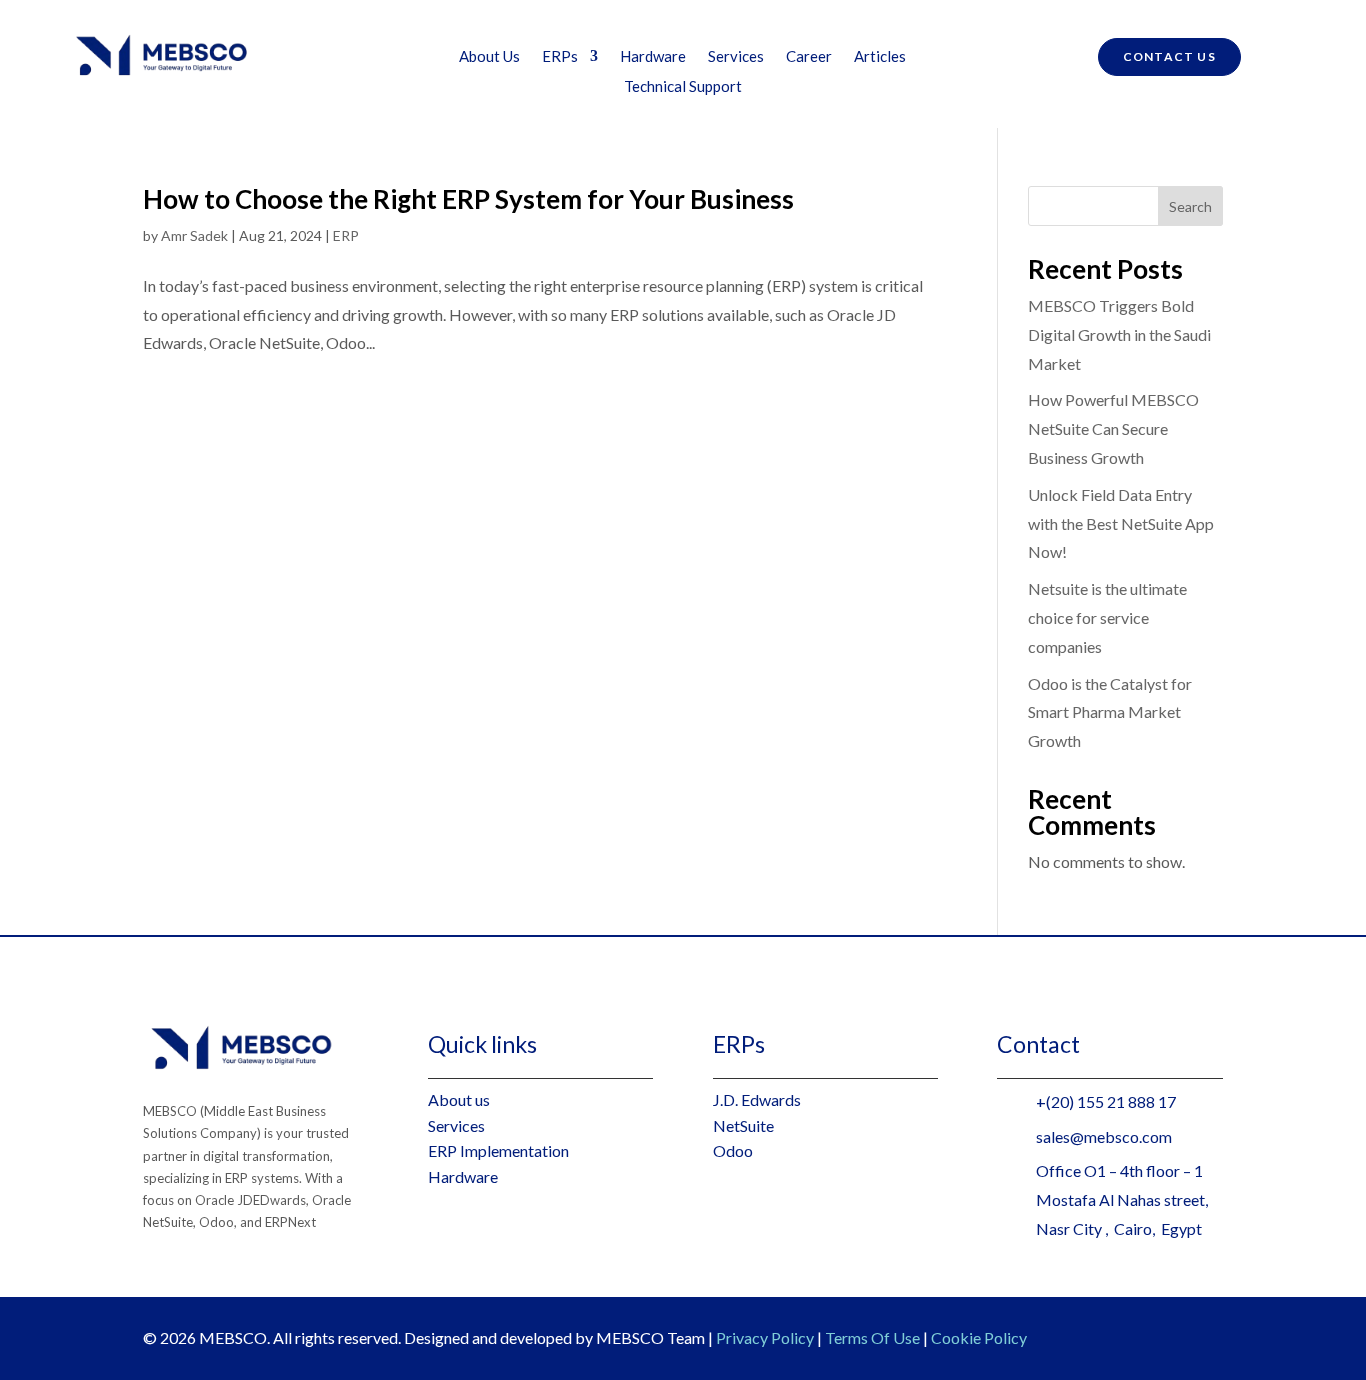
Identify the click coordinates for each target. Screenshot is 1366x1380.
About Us (489, 57)
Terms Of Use (872, 1337)
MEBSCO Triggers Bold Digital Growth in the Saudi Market (1119, 334)
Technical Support (683, 87)
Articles (880, 57)
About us (459, 1099)
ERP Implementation (498, 1150)
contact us (1169, 56)
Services (736, 57)
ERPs (560, 57)
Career (809, 57)
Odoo (733, 1150)
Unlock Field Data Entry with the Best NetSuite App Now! (1121, 523)
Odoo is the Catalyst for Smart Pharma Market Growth (1110, 712)
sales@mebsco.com (1104, 1136)
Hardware (653, 57)
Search (1190, 206)
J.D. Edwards (757, 1099)
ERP (346, 235)
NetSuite (743, 1125)
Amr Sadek (194, 235)
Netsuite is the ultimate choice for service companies (1107, 617)
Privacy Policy (765, 1337)
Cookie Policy (979, 1337)
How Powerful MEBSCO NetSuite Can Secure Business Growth (1113, 428)
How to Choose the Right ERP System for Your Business (468, 199)
